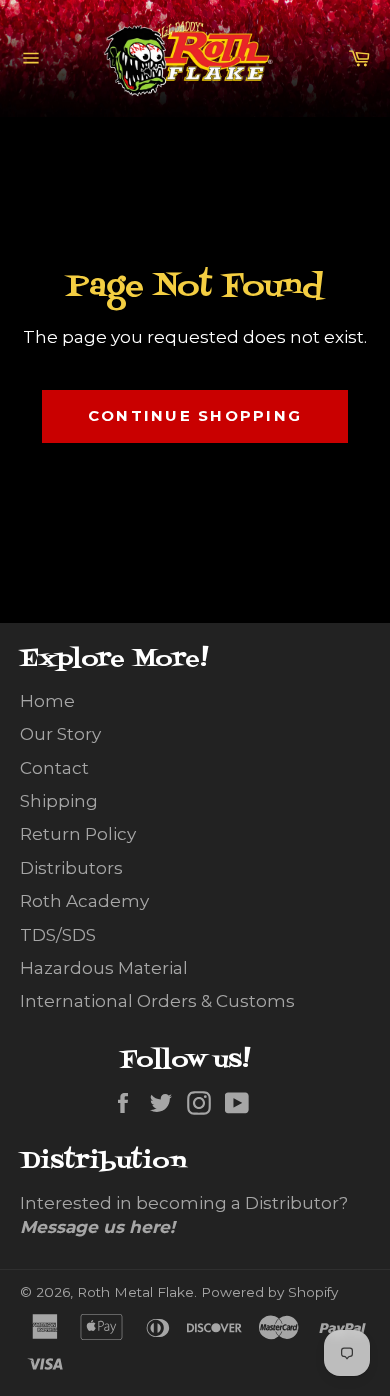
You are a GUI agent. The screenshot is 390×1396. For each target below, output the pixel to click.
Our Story (60, 734)
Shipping (59, 801)
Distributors (71, 868)
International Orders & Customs (157, 1001)
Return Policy (78, 834)
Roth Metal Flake (135, 1292)
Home (47, 701)
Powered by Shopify (269, 1292)
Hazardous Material (104, 968)
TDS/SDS (58, 935)
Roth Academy (84, 901)
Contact (54, 768)
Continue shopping (195, 415)
